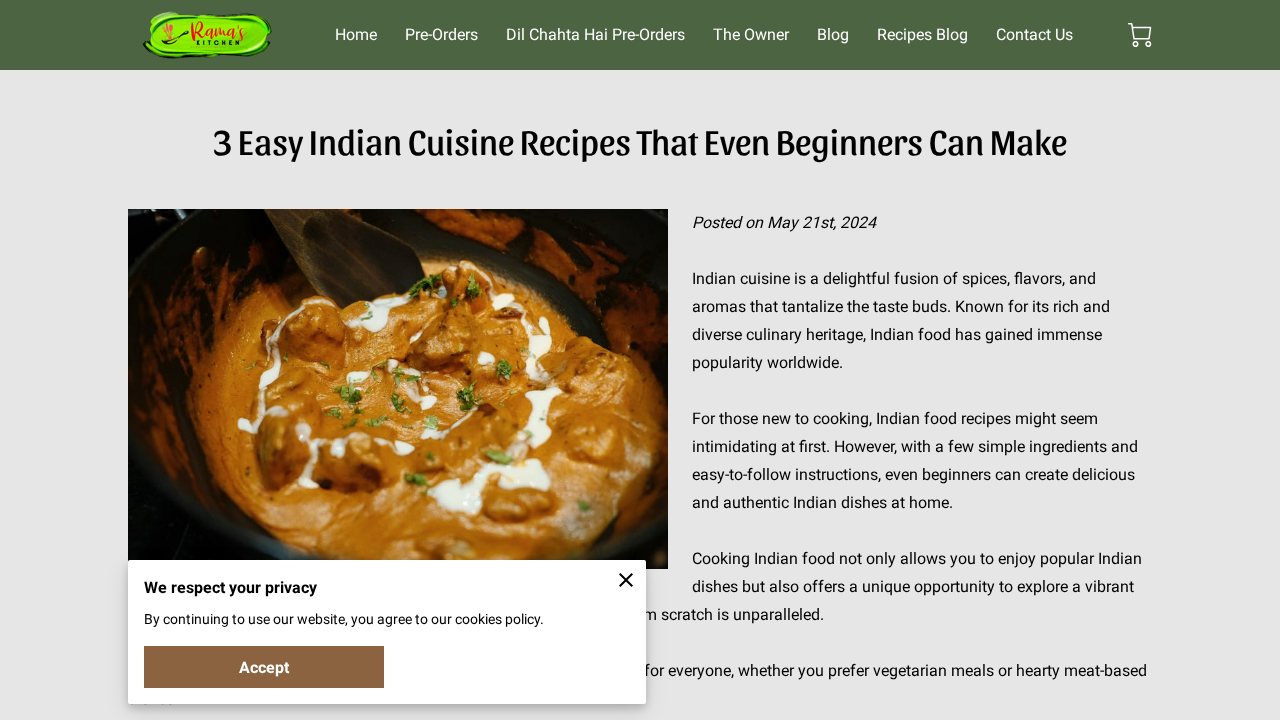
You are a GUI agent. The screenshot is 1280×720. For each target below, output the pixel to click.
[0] (1140, 35)
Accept (264, 667)
